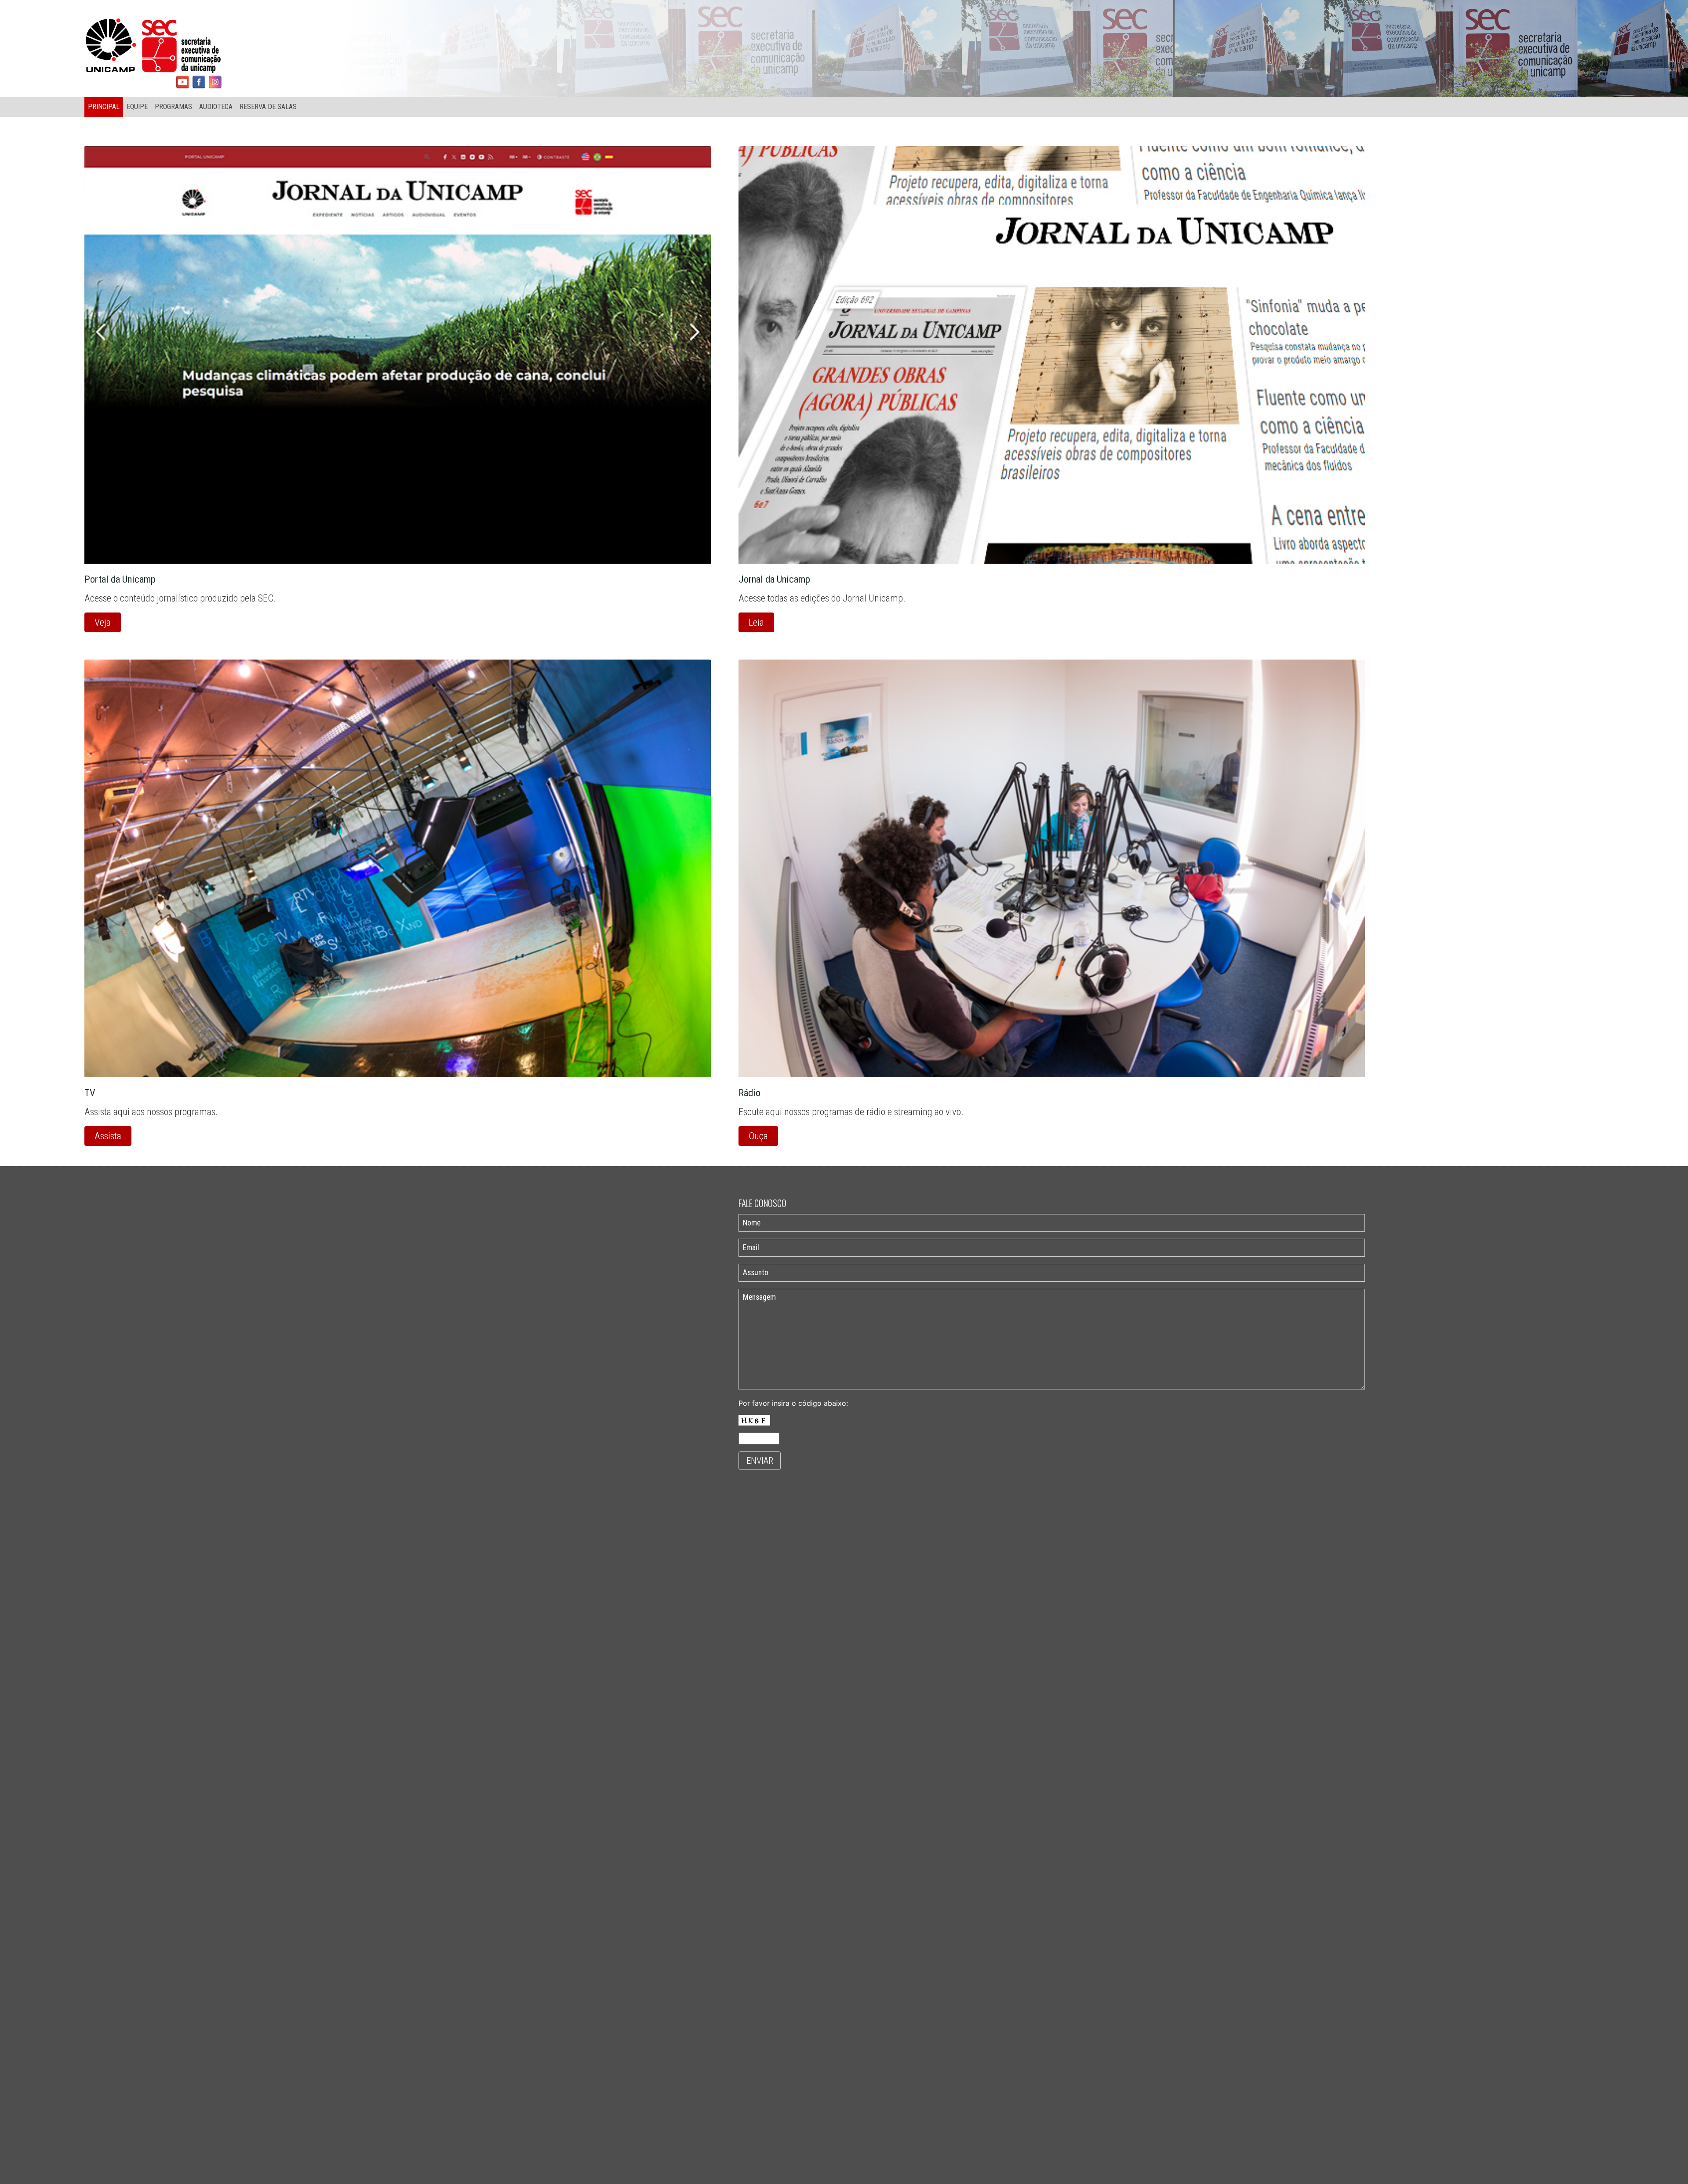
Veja (103, 622)
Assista (108, 1136)
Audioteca (216, 107)
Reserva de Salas (268, 107)
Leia (756, 622)
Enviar (760, 1461)
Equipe (137, 107)
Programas (173, 107)
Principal (104, 107)
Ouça (758, 1136)
